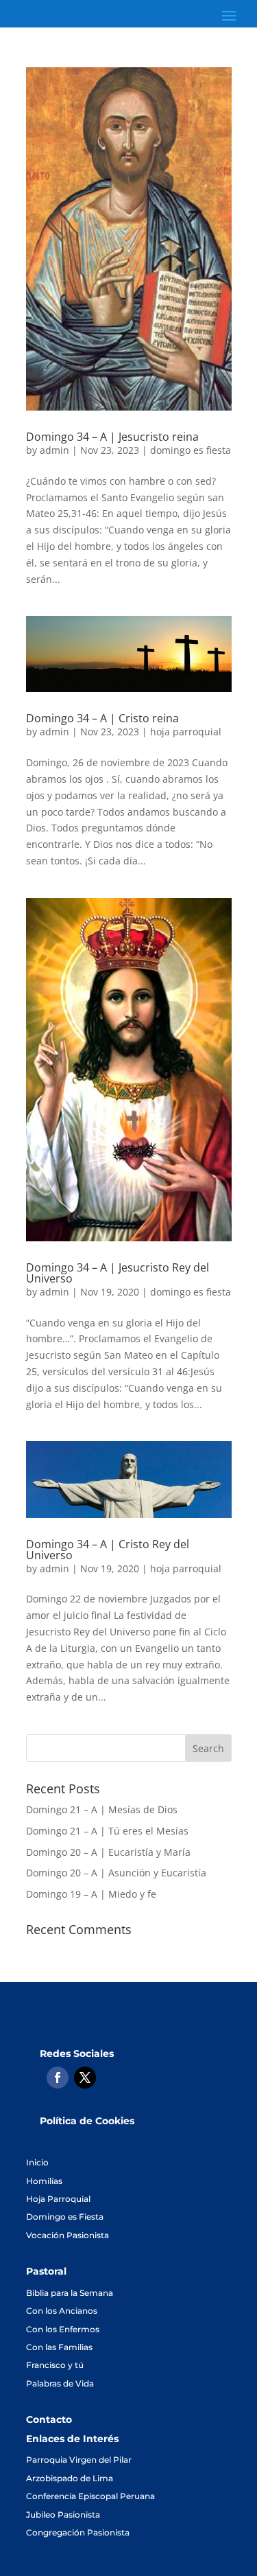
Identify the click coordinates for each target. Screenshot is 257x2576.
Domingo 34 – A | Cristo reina (102, 718)
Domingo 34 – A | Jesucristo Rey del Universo (118, 1273)
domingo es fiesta (191, 450)
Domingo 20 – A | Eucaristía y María (108, 1852)
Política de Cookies (87, 2121)
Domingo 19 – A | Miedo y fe (91, 1894)
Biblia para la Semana (70, 2293)
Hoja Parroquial (58, 2199)
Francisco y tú (55, 2365)
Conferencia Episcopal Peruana (90, 2496)
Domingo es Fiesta (65, 2217)
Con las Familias (59, 2347)
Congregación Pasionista (78, 2532)
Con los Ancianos (62, 2311)
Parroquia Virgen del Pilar (79, 2460)
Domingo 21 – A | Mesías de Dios (102, 1809)
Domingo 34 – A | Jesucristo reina (112, 437)
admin (54, 450)
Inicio (37, 2162)
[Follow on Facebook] (58, 2078)
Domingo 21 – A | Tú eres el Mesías (107, 1831)
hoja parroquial (186, 732)
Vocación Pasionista (68, 2235)
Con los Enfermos (63, 2329)
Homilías (44, 2181)
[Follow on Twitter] (85, 2078)
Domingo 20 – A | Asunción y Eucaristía (116, 1873)
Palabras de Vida (60, 2383)
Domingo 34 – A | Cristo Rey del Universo (108, 1550)
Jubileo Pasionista (63, 2515)
